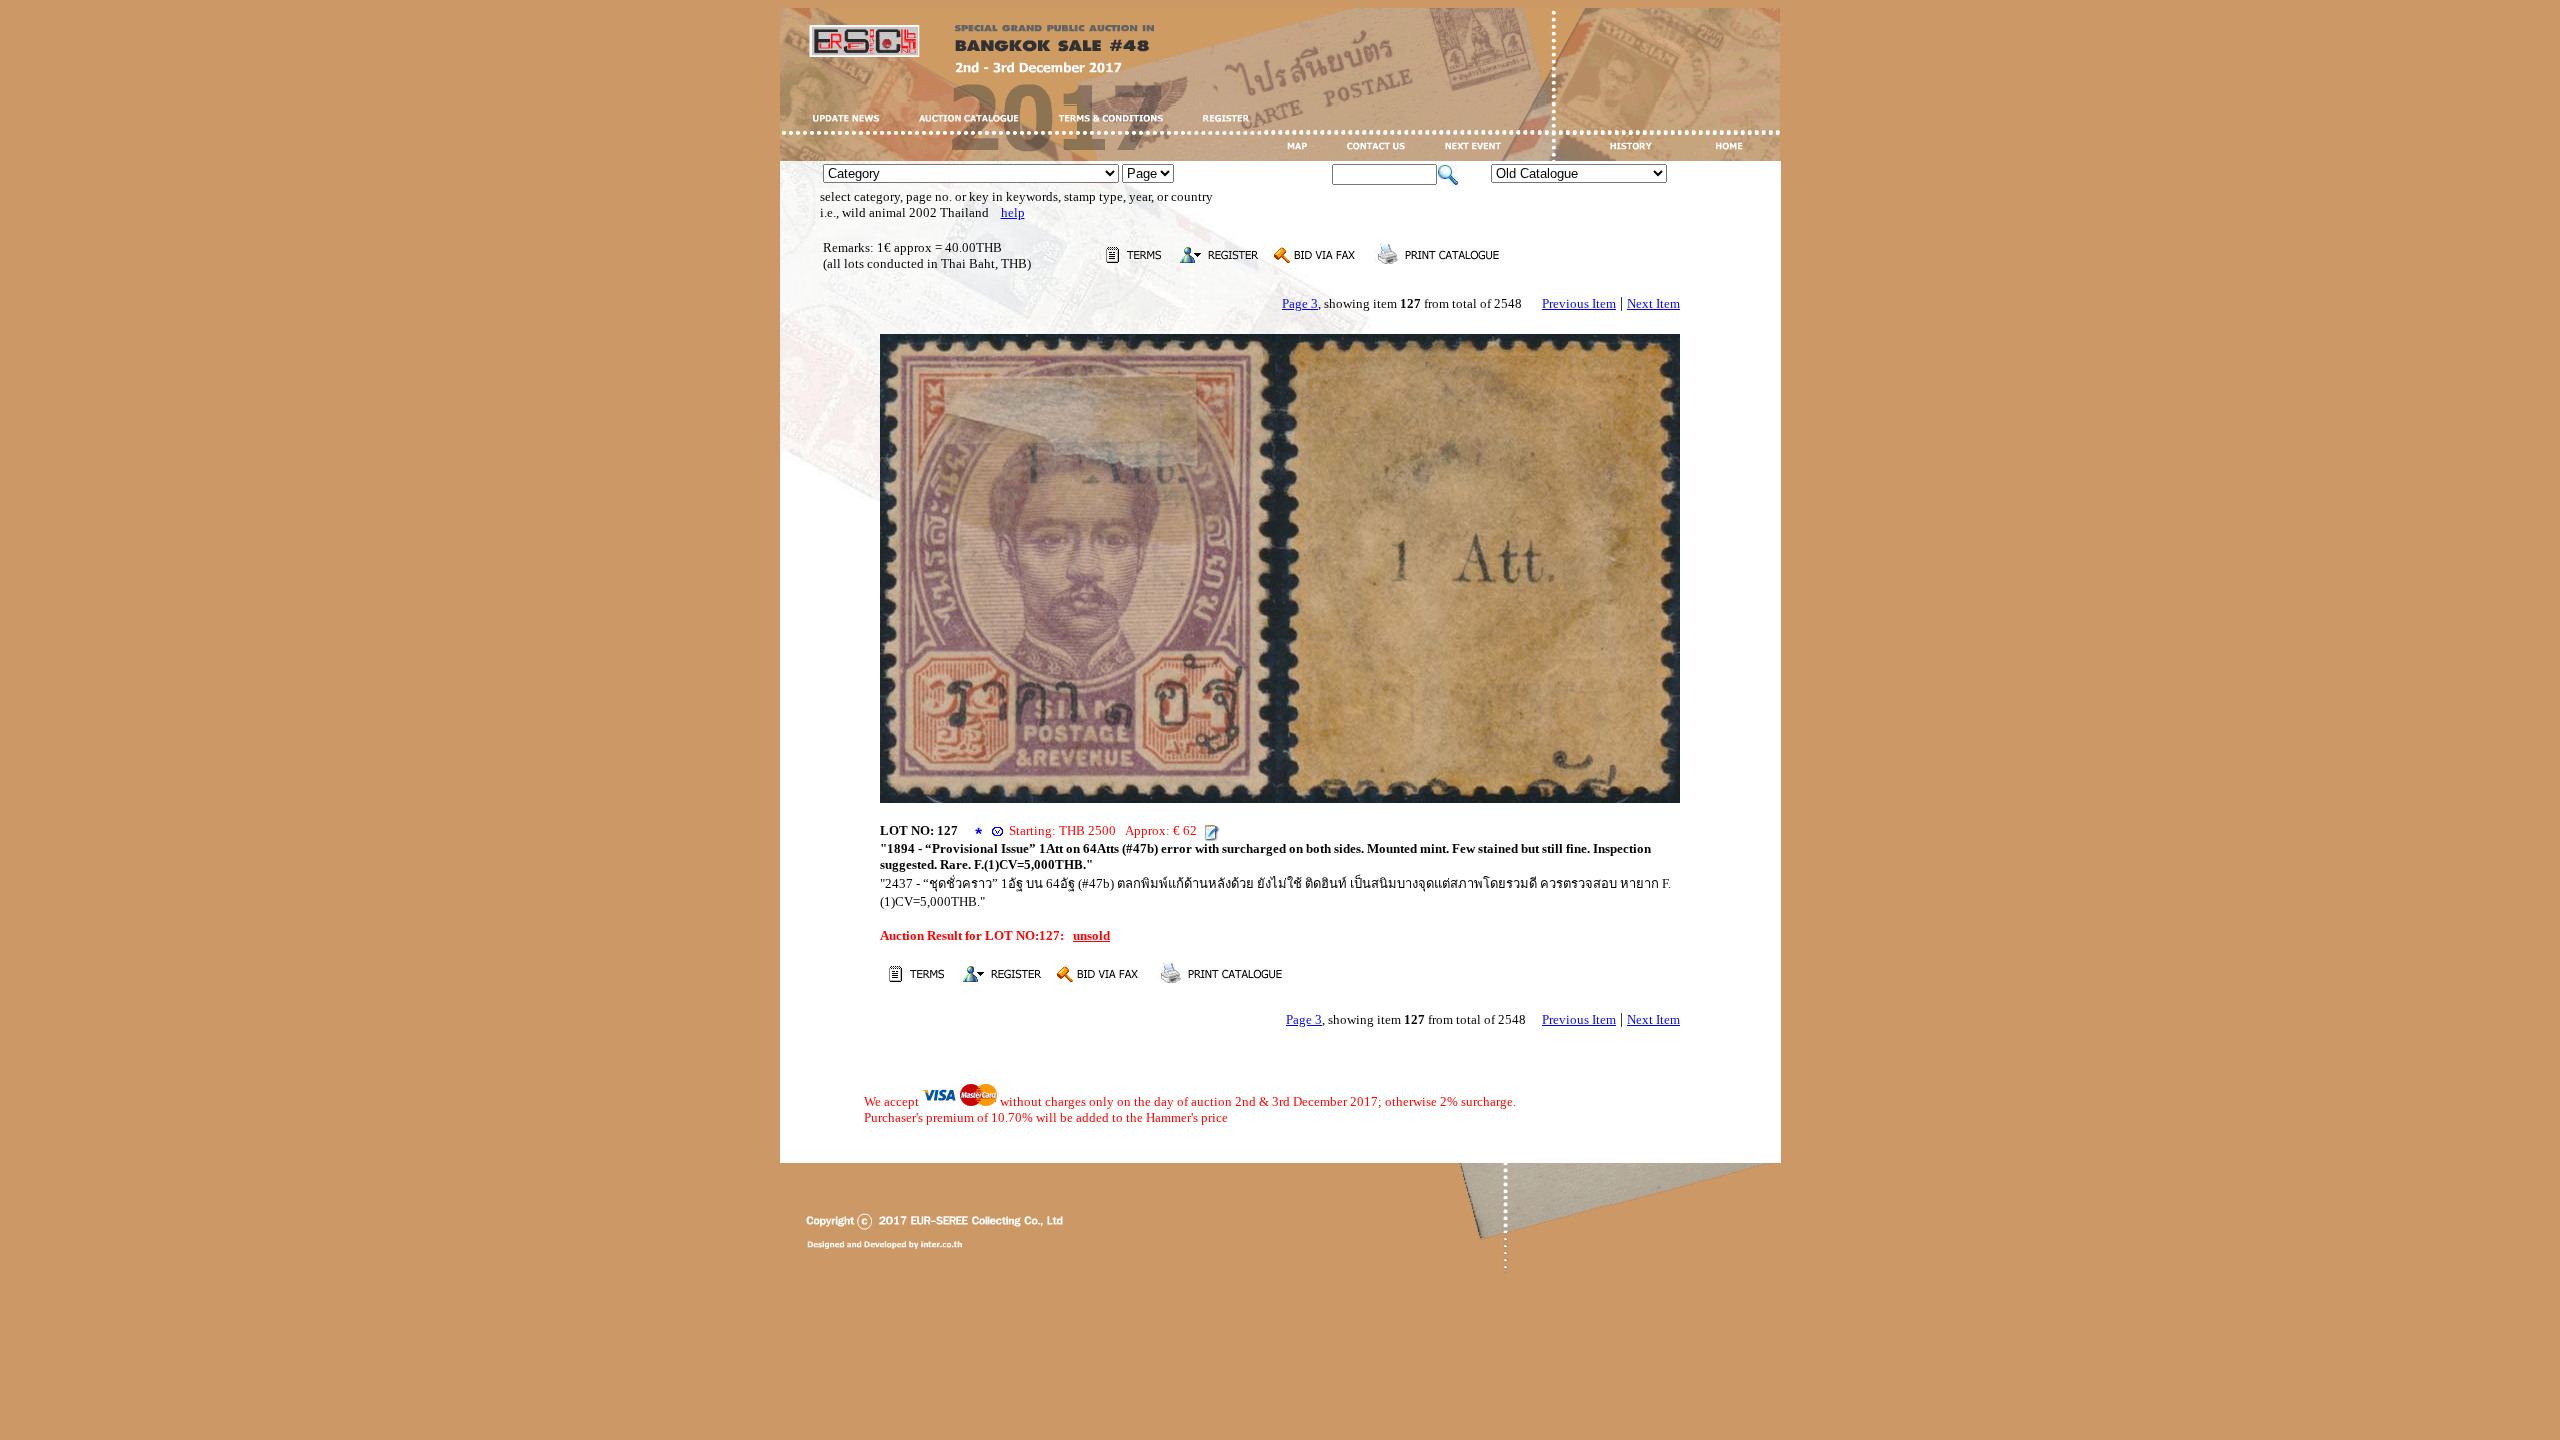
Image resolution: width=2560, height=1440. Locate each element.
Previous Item (1579, 303)
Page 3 (1300, 303)
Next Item (1653, 303)
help (1013, 212)
